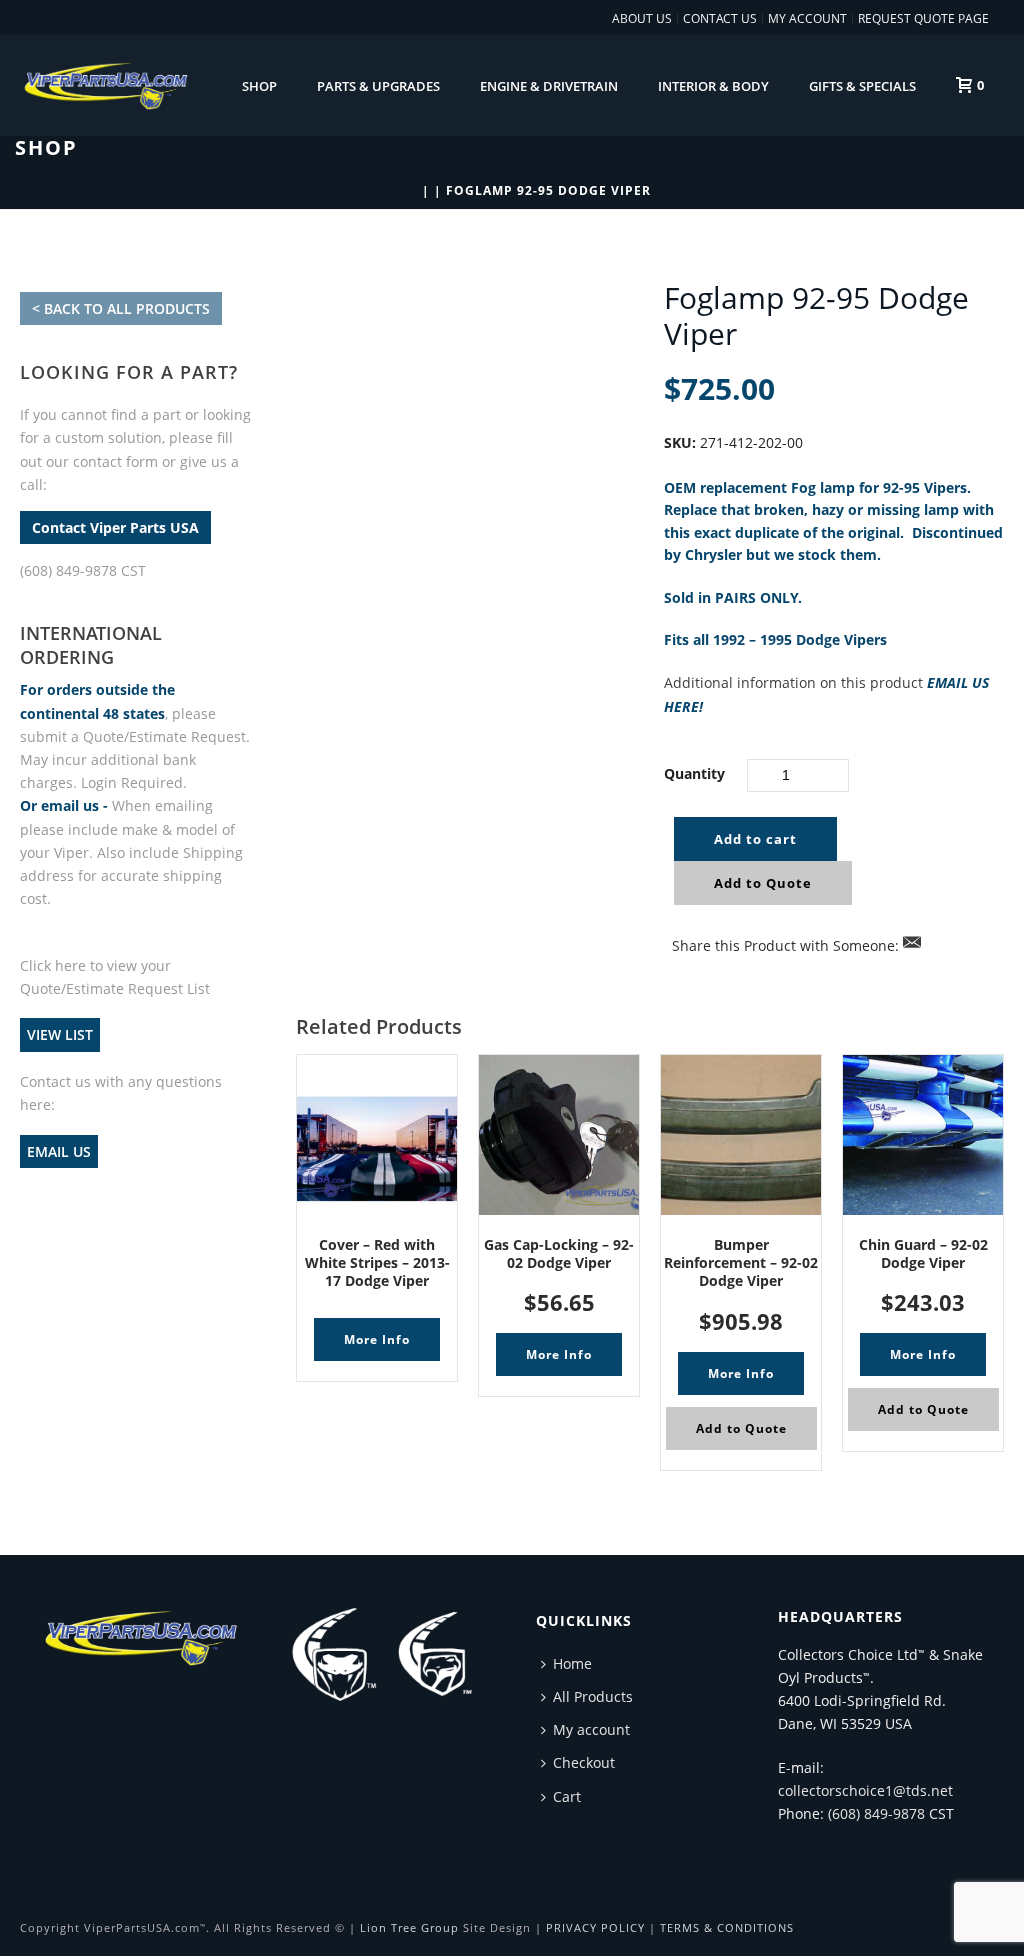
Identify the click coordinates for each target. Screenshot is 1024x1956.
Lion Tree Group (409, 1927)
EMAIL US (59, 1151)
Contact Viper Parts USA (115, 527)
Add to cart (755, 839)
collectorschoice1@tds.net (865, 1790)
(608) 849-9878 (876, 1813)
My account (591, 1729)
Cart (567, 1796)
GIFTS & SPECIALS (862, 86)
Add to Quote (763, 883)
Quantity (694, 773)
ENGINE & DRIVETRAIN (549, 86)
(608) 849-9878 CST (83, 570)
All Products (593, 1696)
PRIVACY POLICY (595, 1927)
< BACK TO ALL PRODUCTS (121, 308)
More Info (377, 1339)
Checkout (584, 1762)
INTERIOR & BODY (713, 86)
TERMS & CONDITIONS (727, 1927)
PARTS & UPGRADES (378, 86)
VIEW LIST (60, 1035)
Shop (259, 86)
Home (572, 1663)
